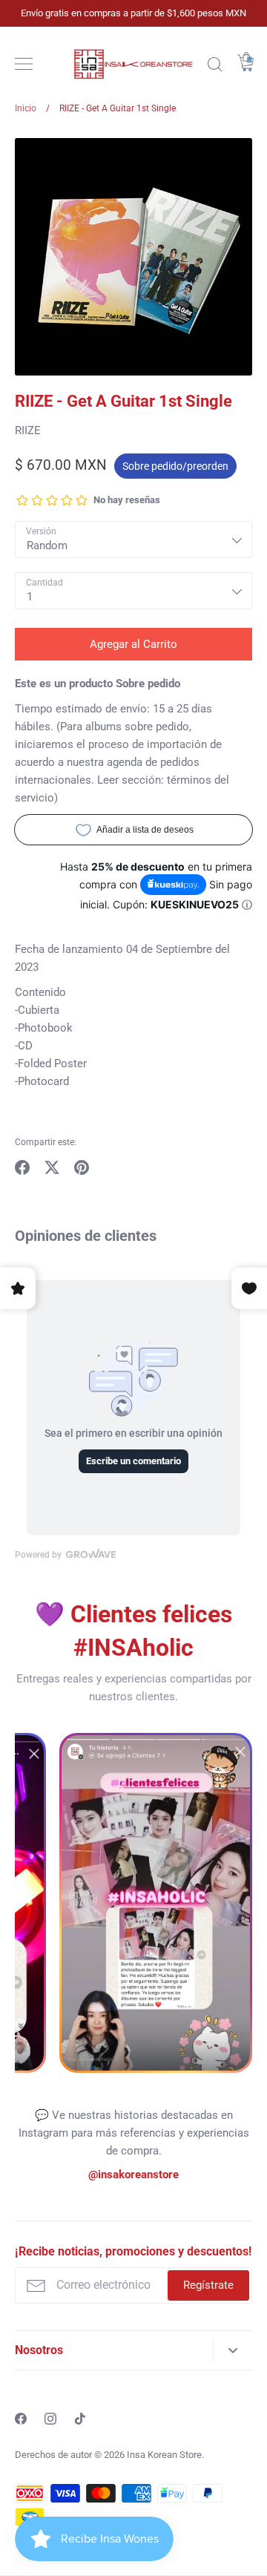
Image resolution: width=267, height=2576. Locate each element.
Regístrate (208, 2285)
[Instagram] (50, 2419)
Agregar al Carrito (133, 644)
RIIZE (28, 430)
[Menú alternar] (24, 64)
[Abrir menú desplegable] (233, 2350)
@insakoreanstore (133, 2174)
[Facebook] (21, 2419)
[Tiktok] (80, 2419)
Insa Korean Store (164, 2455)
